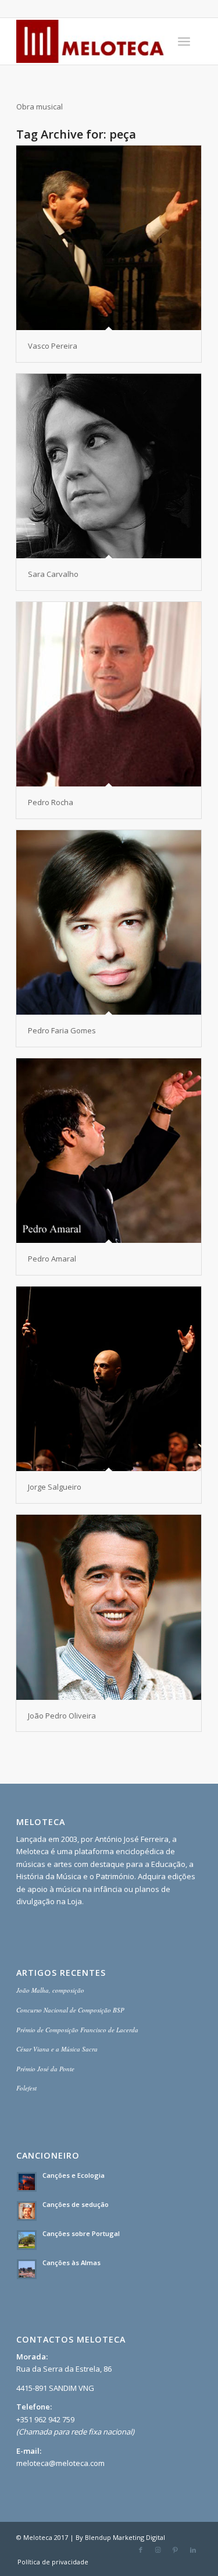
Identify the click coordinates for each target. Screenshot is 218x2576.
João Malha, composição (50, 1990)
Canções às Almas (72, 2263)
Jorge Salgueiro (55, 1487)
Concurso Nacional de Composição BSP (70, 2010)
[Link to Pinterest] (176, 2550)
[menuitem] (184, 41)
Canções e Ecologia (74, 2175)
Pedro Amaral (52, 1259)
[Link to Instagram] (158, 2550)
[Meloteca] (90, 41)
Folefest (26, 2088)
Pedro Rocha (51, 802)
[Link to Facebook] (141, 2550)
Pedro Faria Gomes (62, 1030)
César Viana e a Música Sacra (57, 2049)
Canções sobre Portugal (81, 2233)
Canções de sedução (76, 2204)
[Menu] (184, 41)
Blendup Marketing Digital (125, 2537)
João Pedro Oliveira (62, 1716)
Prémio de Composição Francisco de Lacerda (77, 2030)
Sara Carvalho (53, 574)
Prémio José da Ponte (45, 2069)
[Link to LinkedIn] (193, 2550)
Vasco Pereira (53, 346)
